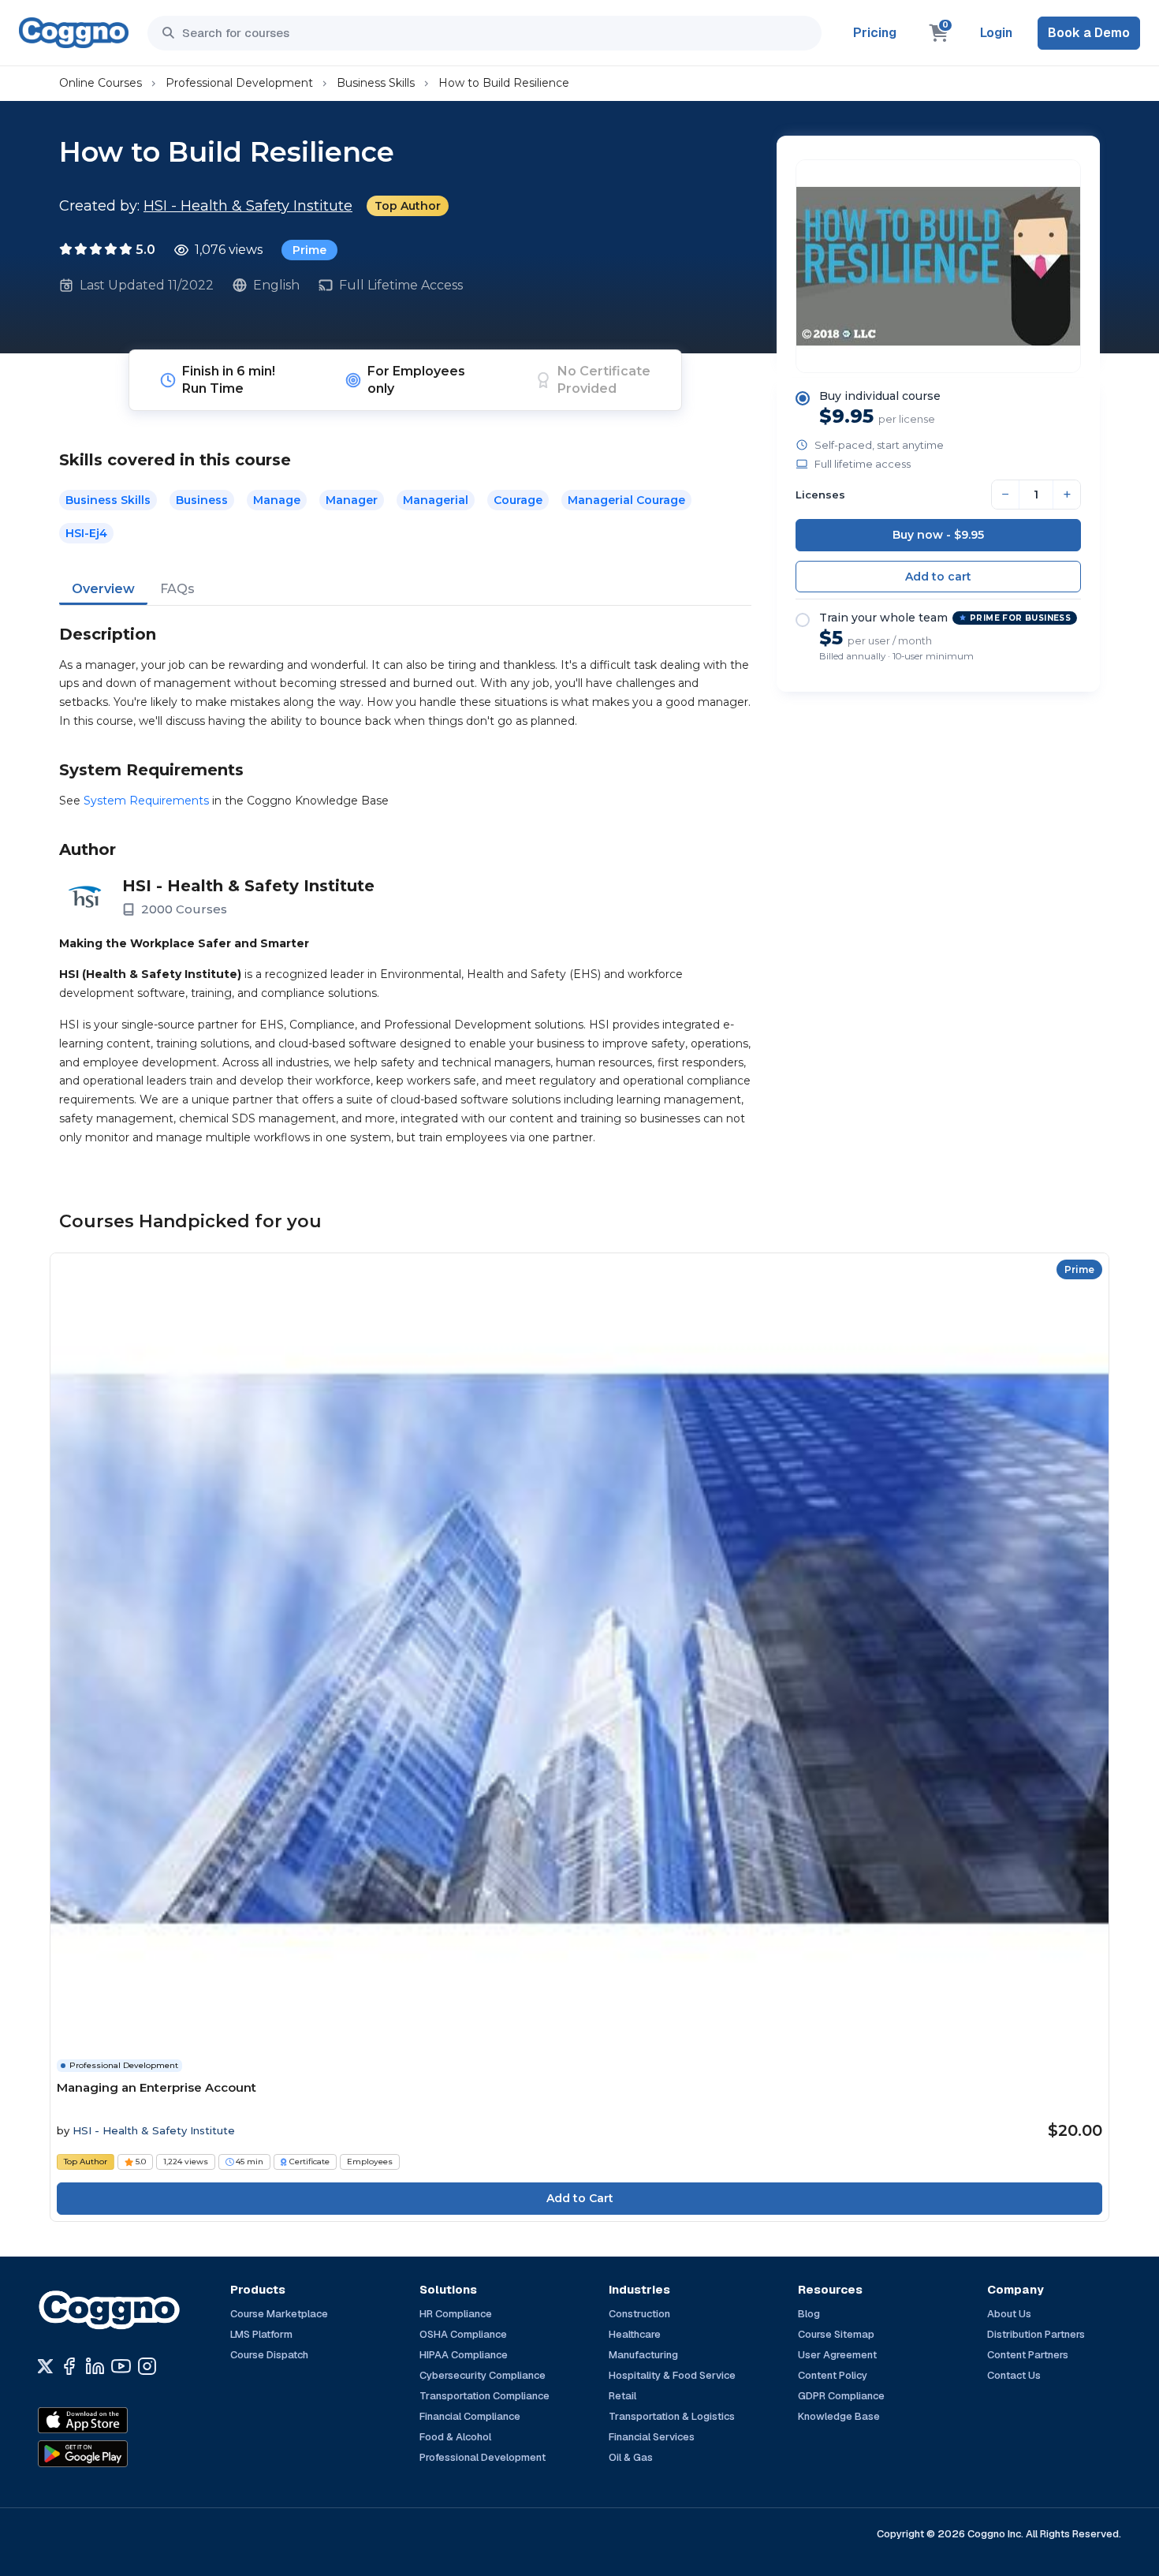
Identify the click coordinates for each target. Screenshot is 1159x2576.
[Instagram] (147, 2366)
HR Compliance (456, 2314)
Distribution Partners (1036, 2334)
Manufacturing (643, 2355)
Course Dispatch (269, 2355)
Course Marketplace (279, 2314)
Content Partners (1028, 2355)
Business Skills (376, 83)
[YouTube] (121, 2366)
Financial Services (652, 2437)
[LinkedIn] (95, 2366)
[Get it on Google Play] (117, 2454)
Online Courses (101, 83)
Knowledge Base (839, 2416)
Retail (622, 2396)
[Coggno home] (74, 33)
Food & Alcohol (455, 2437)
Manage (277, 500)
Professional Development (239, 83)
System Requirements (146, 801)
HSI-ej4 (86, 533)
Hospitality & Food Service (672, 2375)
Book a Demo (1089, 33)
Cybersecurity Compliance (483, 2375)
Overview (103, 589)
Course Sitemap (836, 2334)
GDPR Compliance (841, 2396)
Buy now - (938, 535)
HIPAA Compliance (464, 2355)
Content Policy (833, 2375)
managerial (436, 500)
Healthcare (635, 2334)
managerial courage (626, 500)
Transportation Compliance (484, 2396)
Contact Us (1014, 2375)
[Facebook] (69, 2366)
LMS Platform (261, 2334)
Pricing (875, 33)
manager (352, 500)
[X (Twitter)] (45, 2366)
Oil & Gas (631, 2457)
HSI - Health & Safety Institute (248, 206)
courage (518, 500)
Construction (639, 2314)
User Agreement (837, 2355)
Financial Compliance (470, 2416)
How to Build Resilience (504, 83)
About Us (1009, 2314)
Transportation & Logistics (672, 2416)
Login (996, 33)
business (202, 500)
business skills (108, 500)
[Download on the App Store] (117, 2421)
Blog (809, 2314)
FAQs (177, 589)
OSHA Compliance (463, 2334)
